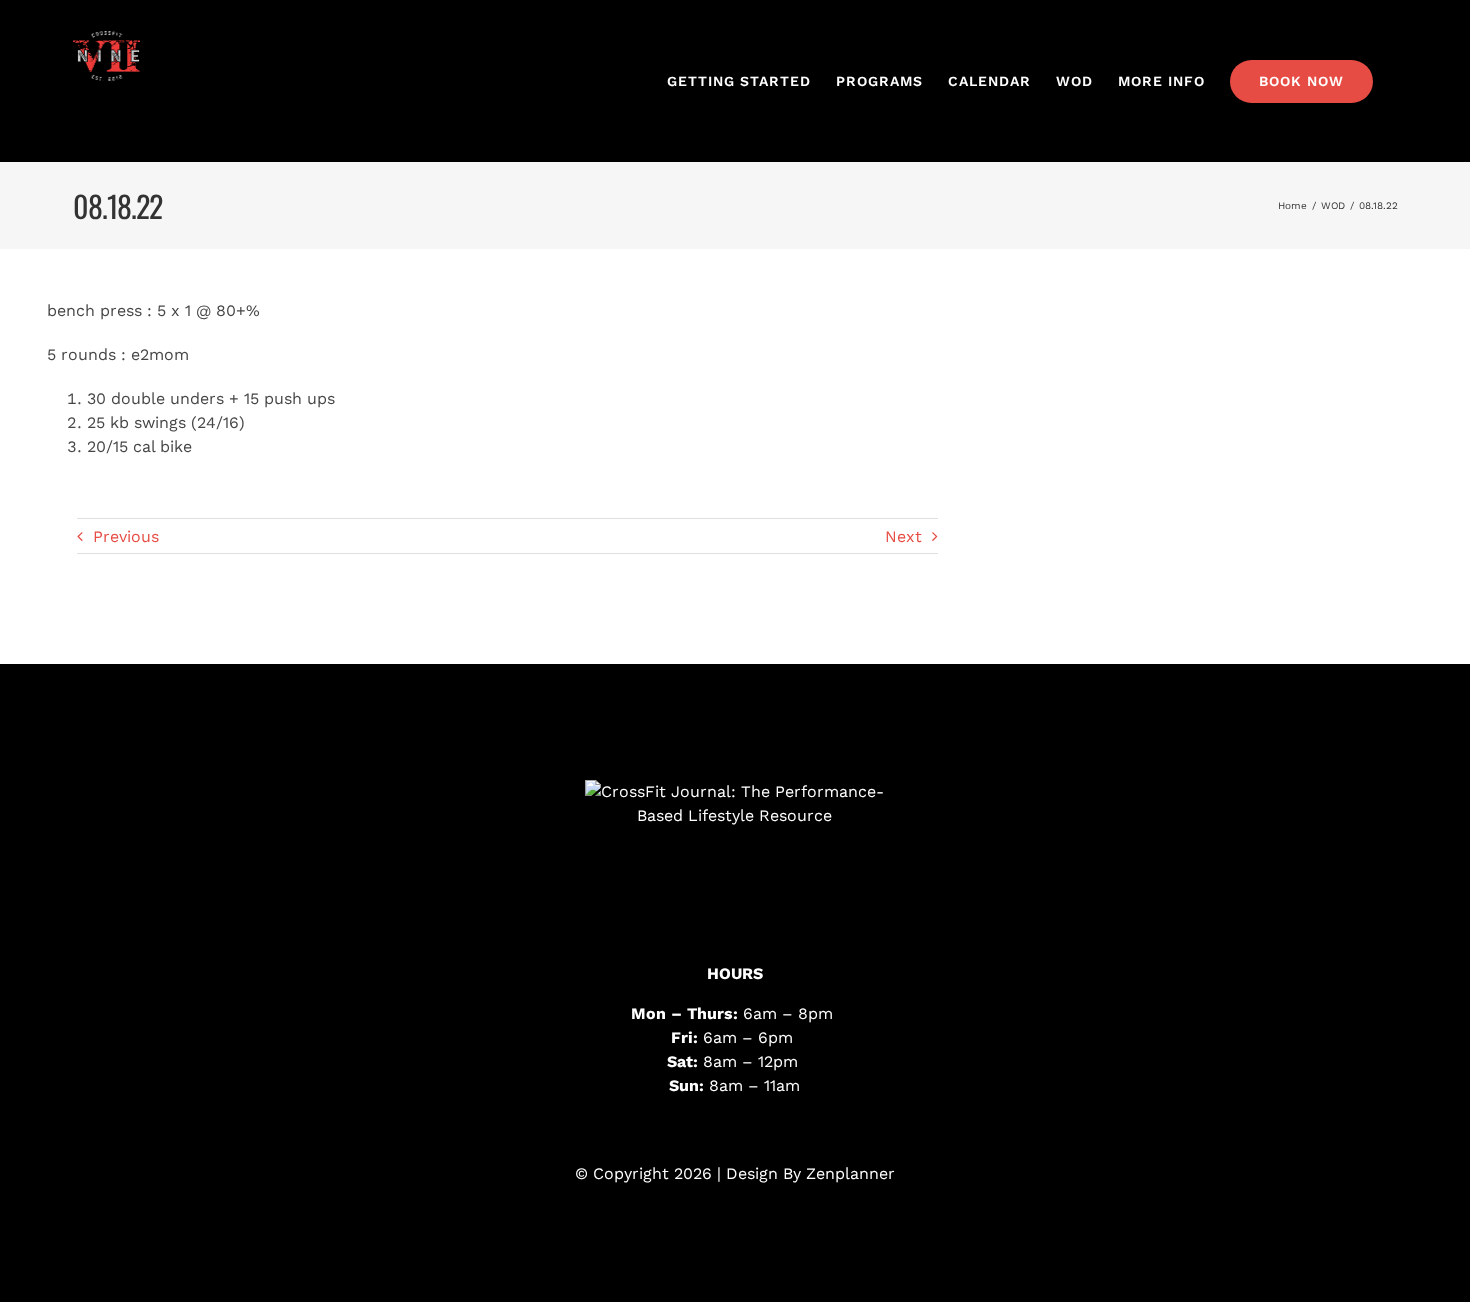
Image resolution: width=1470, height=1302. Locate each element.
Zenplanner (850, 1173)
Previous (126, 536)
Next (903, 536)
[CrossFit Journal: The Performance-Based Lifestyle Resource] (735, 855)
